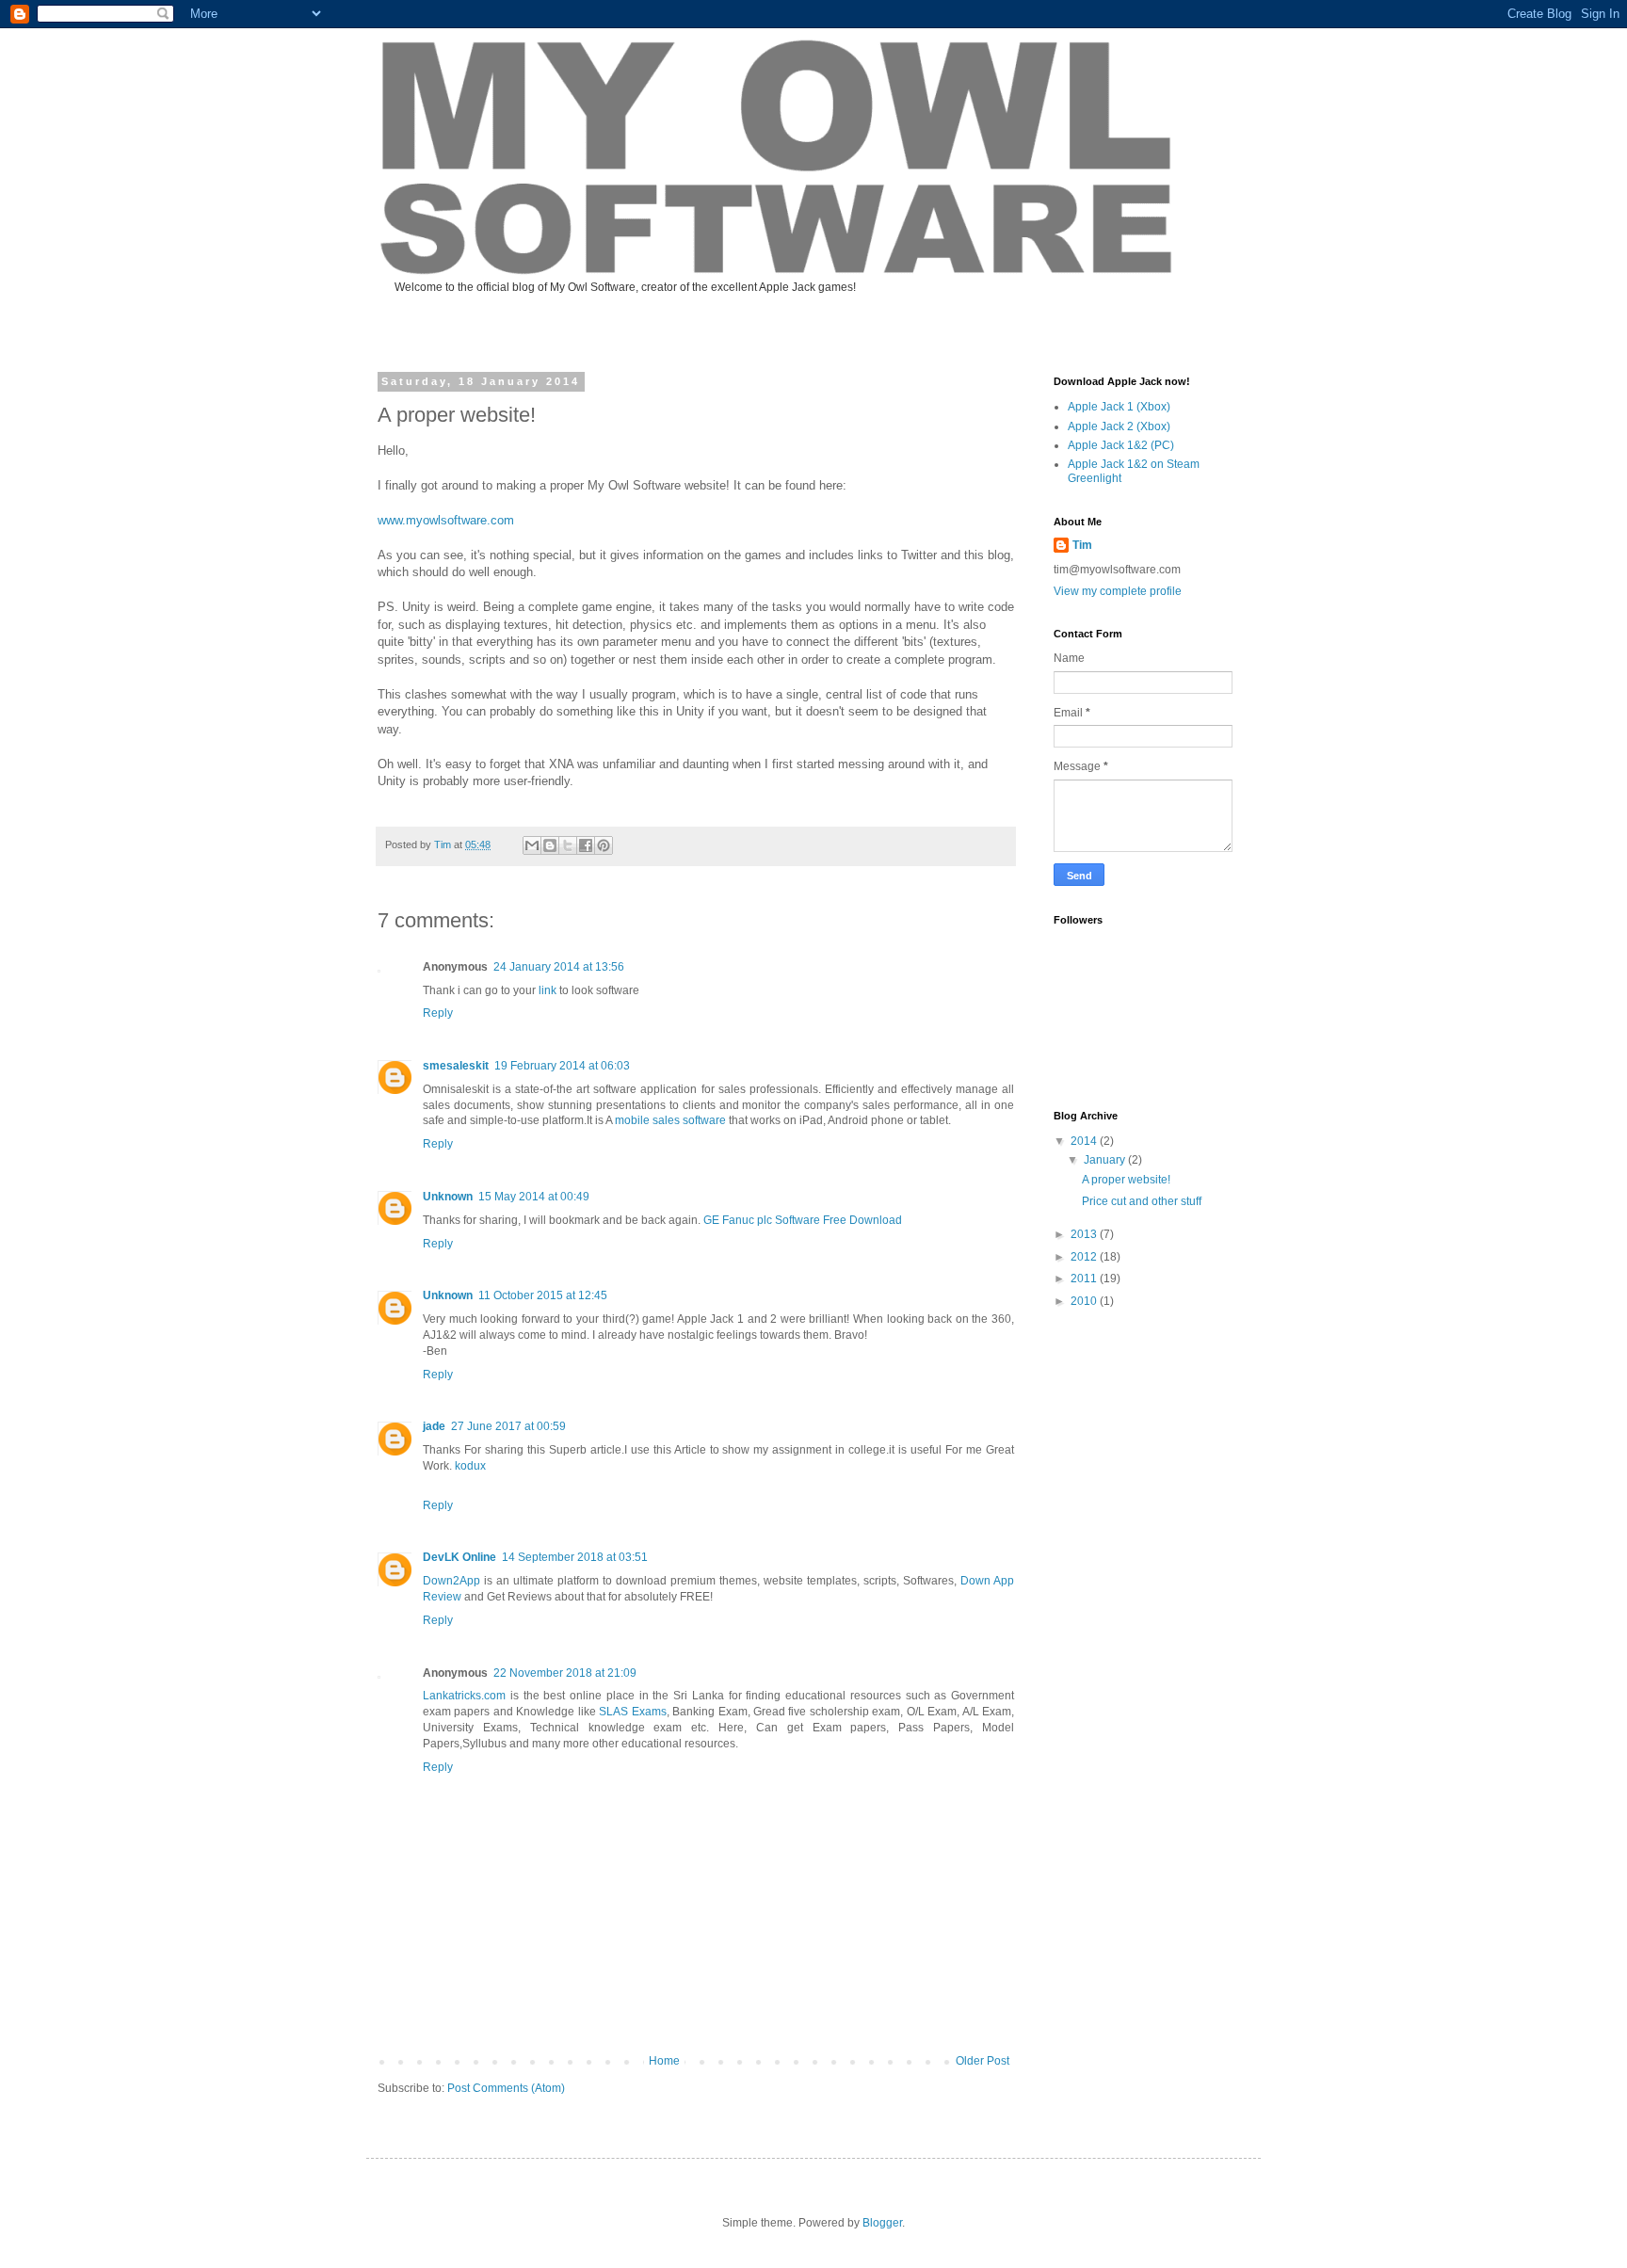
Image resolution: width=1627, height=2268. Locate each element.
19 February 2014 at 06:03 (562, 1066)
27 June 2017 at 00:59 (508, 1426)
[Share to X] (568, 845)
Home (664, 2061)
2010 (1085, 1301)
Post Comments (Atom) (506, 2088)
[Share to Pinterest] (604, 845)
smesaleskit (456, 1066)
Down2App (451, 1581)
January (1106, 1160)
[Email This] (532, 845)
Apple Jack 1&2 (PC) (1121, 445)
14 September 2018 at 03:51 (575, 1557)
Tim (1082, 545)
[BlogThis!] (550, 845)
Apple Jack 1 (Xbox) (1119, 407)
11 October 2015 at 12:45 (543, 1295)
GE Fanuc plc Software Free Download (803, 1220)
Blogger (882, 2223)
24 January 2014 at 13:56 (559, 967)
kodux (470, 1466)
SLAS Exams (632, 1712)
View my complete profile (1118, 591)
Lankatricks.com (464, 1696)
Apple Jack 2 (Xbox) (1119, 426)
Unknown (448, 1197)
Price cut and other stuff (1142, 1201)
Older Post (983, 2061)
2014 (1085, 1141)
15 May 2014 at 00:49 (534, 1197)
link (548, 990)
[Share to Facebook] (586, 845)
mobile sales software (670, 1120)
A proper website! (1126, 1180)
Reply (438, 1013)
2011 (1085, 1279)
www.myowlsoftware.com (446, 520)
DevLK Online (459, 1557)
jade (434, 1426)
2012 (1085, 1257)
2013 (1085, 1234)
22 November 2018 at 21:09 (565, 1673)
